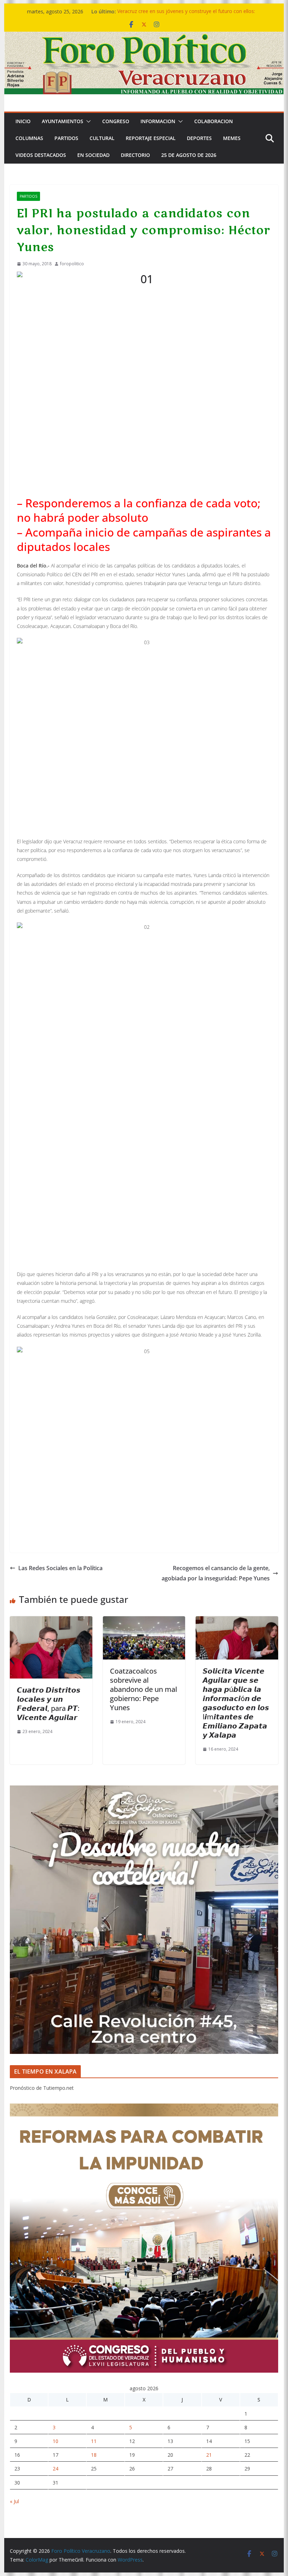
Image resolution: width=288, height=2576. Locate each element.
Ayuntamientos (63, 121)
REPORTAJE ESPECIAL (151, 138)
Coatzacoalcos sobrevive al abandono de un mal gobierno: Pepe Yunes (143, 1689)
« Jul (14, 2501)
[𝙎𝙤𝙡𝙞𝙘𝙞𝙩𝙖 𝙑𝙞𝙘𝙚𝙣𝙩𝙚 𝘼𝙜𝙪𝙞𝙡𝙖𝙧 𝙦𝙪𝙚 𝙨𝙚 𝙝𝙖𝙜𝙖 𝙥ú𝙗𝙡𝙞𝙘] (237, 1621)
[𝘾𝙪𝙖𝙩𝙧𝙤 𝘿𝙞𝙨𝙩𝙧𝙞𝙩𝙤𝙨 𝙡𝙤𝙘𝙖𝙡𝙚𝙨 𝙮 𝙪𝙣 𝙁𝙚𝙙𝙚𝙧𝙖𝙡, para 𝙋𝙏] (51, 1621)
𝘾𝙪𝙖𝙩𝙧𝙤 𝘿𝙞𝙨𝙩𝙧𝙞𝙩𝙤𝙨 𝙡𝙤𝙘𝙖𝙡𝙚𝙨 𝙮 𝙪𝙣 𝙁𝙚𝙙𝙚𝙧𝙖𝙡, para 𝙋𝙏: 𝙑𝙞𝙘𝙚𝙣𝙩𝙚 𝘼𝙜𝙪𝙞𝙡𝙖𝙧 (49, 1704)
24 (55, 2469)
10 (55, 2441)
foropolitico (72, 264)
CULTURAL (102, 138)
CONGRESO (116, 121)
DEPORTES (199, 138)
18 (94, 2455)
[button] (87, 121)
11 (94, 2441)
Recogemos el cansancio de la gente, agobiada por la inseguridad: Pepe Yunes (216, 1573)
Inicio (23, 121)
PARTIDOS (66, 138)
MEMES (232, 138)
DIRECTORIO (135, 155)
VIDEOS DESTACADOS (41, 155)
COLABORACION (214, 121)
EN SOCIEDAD (93, 155)
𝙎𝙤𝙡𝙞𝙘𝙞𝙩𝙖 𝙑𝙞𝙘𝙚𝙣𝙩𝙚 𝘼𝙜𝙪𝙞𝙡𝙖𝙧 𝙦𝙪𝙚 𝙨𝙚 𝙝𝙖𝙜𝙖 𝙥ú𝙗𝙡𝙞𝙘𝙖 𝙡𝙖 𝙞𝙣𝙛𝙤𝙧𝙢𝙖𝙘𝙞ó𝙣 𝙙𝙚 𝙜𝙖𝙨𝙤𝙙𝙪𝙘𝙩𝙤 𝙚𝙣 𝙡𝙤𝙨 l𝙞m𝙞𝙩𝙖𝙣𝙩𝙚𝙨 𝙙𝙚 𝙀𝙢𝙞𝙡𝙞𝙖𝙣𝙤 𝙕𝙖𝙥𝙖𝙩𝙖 (236, 1703)
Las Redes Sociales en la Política (60, 1568)
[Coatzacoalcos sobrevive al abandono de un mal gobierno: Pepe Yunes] (144, 1621)
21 (209, 2455)
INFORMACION (158, 121)
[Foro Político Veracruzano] (144, 37)
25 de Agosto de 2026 (189, 155)
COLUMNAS (29, 138)
